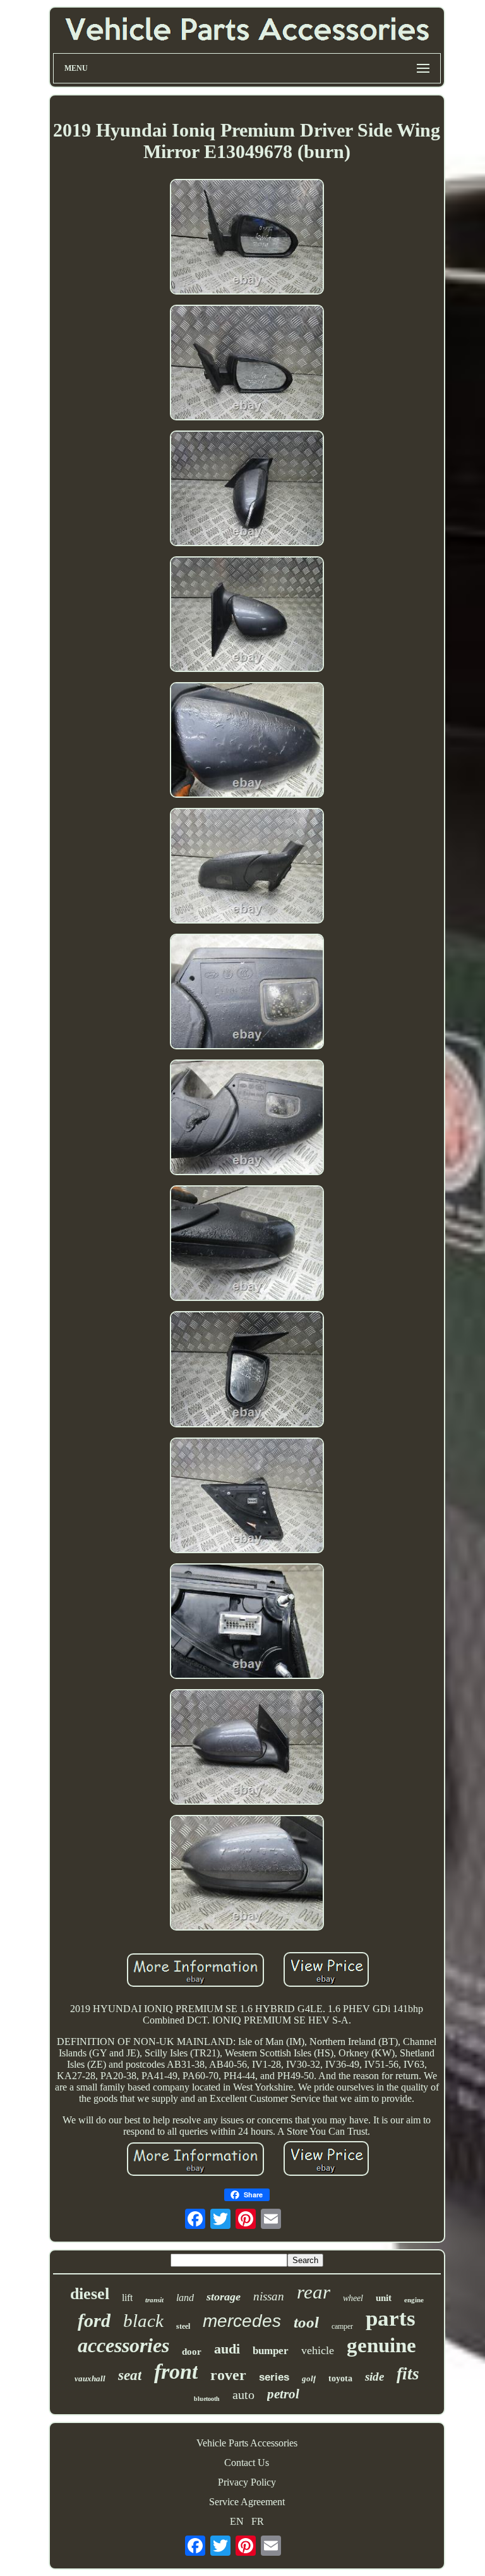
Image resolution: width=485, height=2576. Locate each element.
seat (130, 2375)
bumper (271, 2351)
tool (306, 2322)
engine (414, 2300)
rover (228, 2375)
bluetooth (207, 2399)
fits (408, 2374)
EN (237, 2521)
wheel (353, 2298)
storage (224, 2297)
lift (127, 2298)
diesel (90, 2294)
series (274, 2377)
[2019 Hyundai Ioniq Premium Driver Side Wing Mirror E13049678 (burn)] (247, 238)
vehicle (318, 2350)
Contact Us (247, 2463)
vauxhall (90, 2378)
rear (314, 2292)
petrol (283, 2394)
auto (243, 2395)
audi (227, 2349)
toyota (340, 2378)
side (374, 2377)
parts (391, 2318)
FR (258, 2521)
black (143, 2321)
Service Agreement (247, 2502)
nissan (269, 2296)
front (176, 2372)
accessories (123, 2345)
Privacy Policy (247, 2482)
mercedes (242, 2321)
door (192, 2352)
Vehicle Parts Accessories (247, 2443)
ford (94, 2320)
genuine (381, 2345)
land (185, 2298)
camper (342, 2326)
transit (154, 2300)
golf (309, 2378)
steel (183, 2326)
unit (384, 2298)
